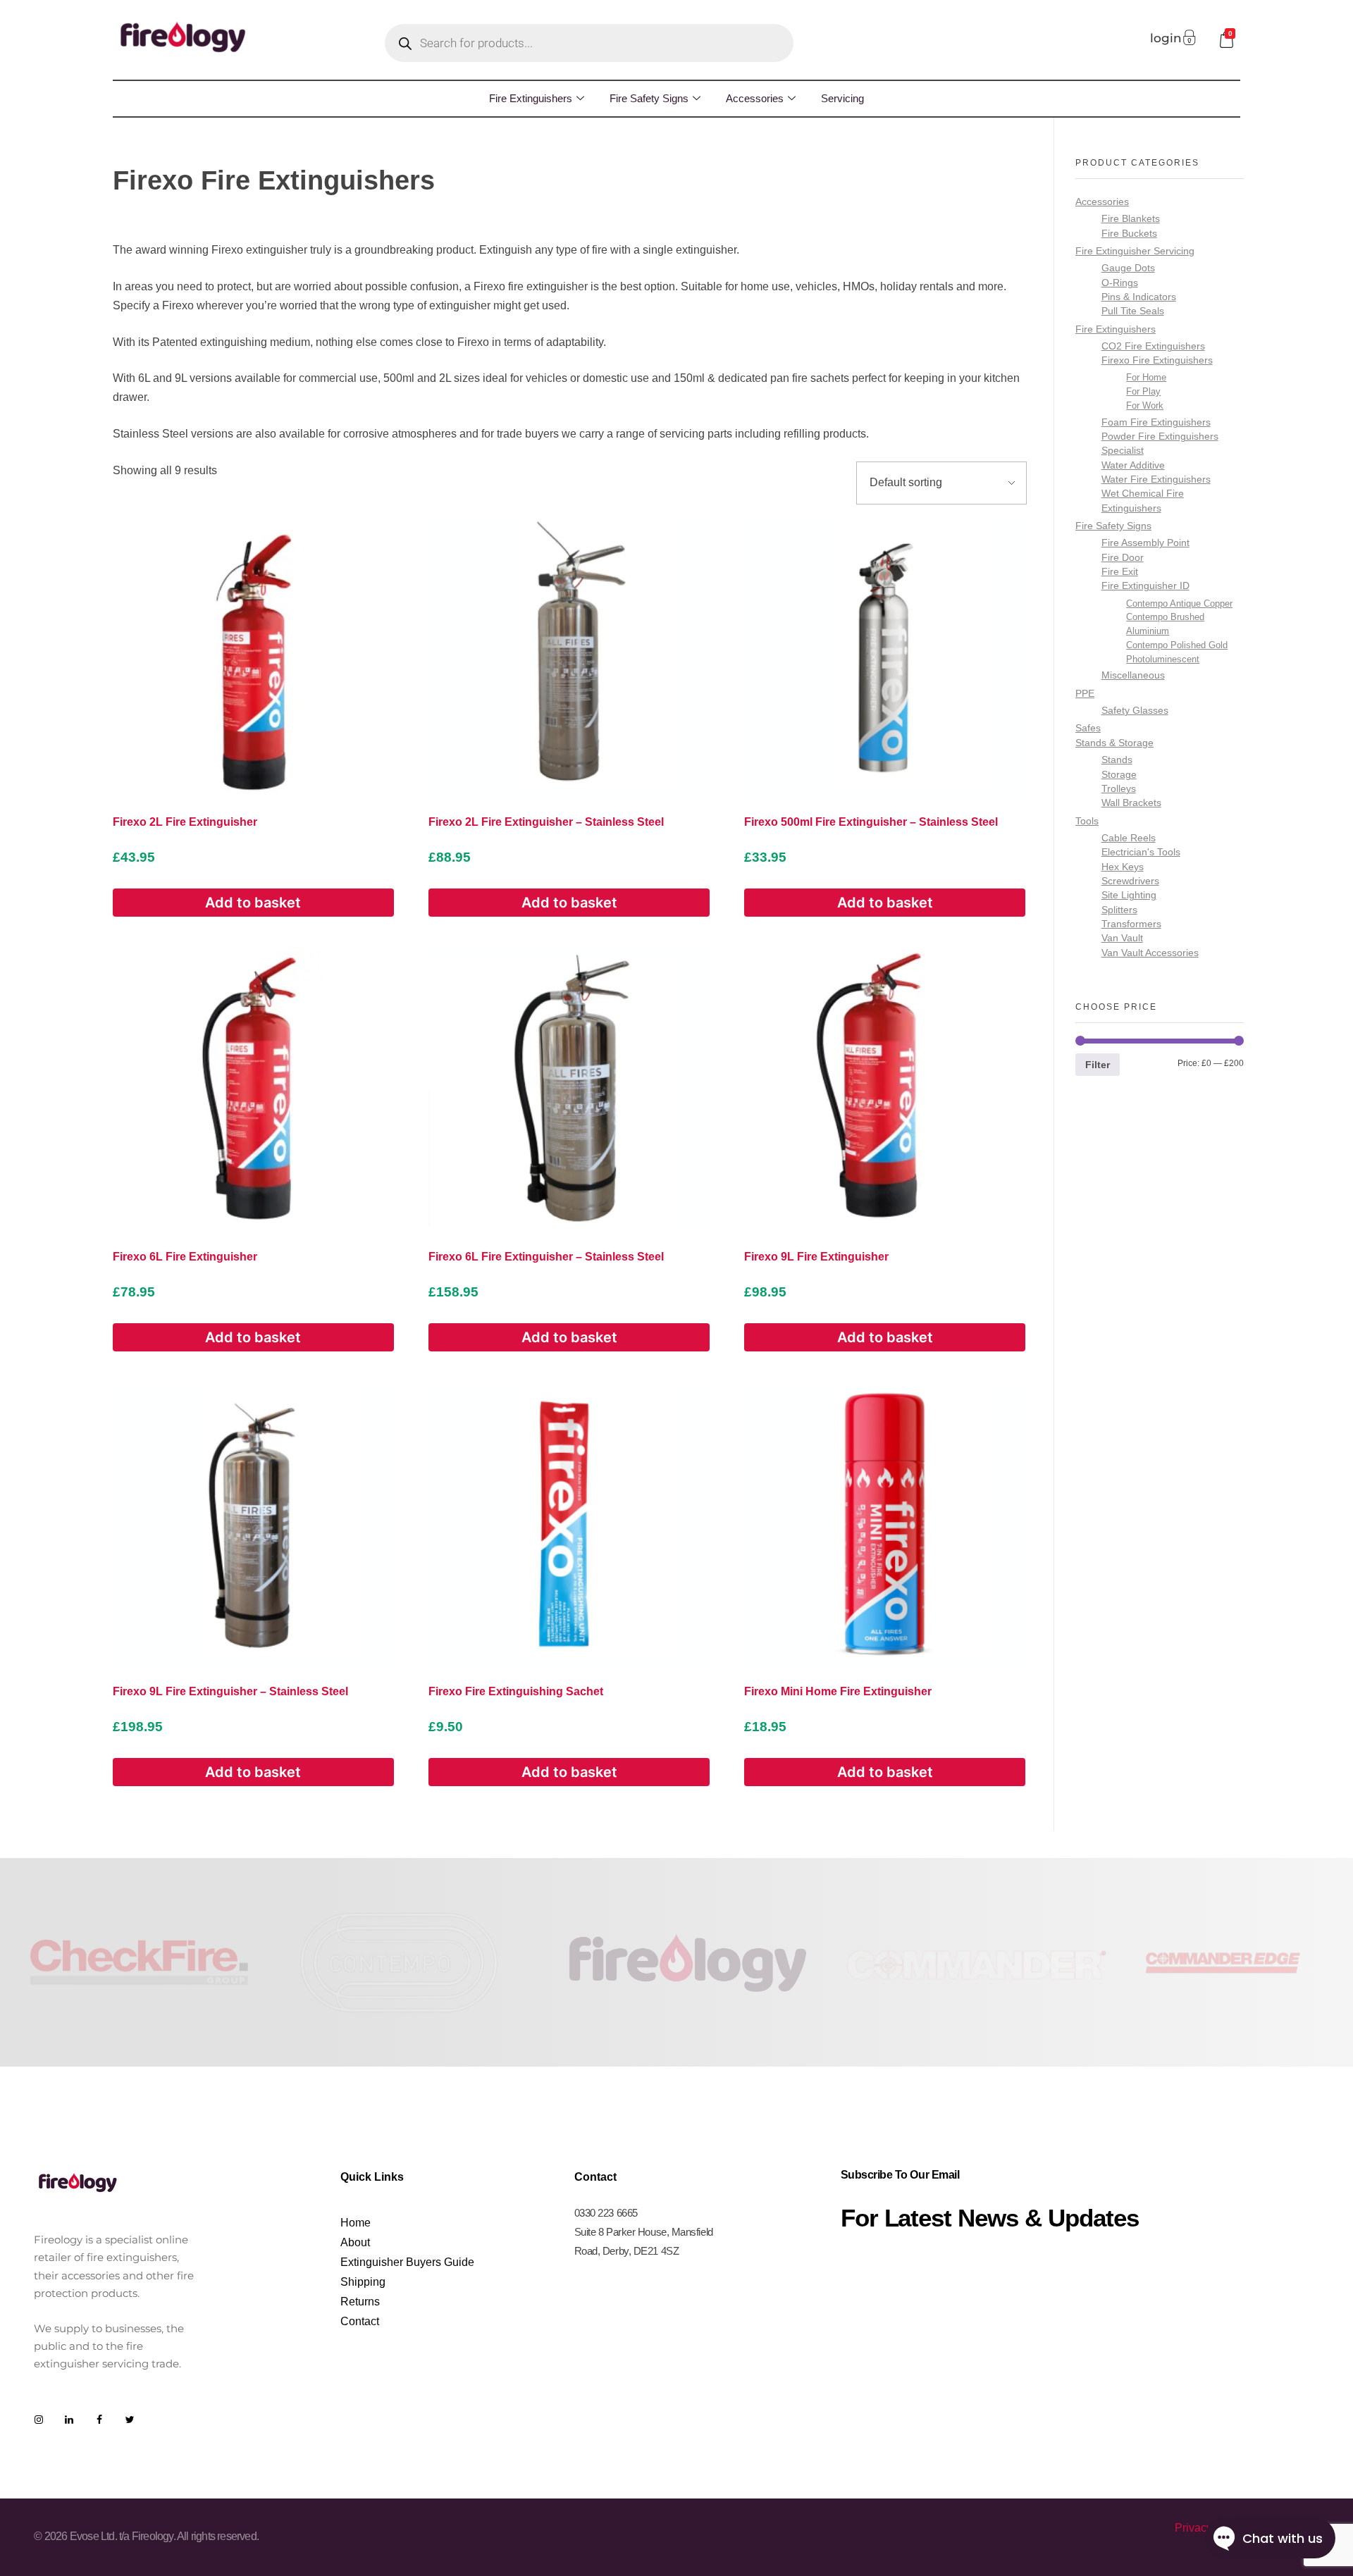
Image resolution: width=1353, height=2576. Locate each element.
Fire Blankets (1131, 219)
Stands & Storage (1114, 743)
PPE (1085, 693)
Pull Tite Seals (1133, 311)
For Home (1146, 377)
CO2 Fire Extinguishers (1153, 346)
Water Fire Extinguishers (1156, 479)
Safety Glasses (1135, 711)
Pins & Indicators (1139, 297)
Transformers (1131, 924)
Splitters (1119, 910)
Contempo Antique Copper (1179, 603)
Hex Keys (1123, 867)
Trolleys (1119, 789)
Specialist (1123, 451)
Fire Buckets (1129, 234)
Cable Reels (1129, 838)
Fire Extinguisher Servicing (1135, 251)
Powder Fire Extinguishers (1160, 436)
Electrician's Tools (1141, 852)
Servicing (842, 98)
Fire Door (1123, 558)
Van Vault (1122, 938)
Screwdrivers (1130, 881)
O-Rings (1120, 283)
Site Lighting (1129, 895)
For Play (1143, 391)
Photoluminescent (1163, 659)
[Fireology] (183, 37)
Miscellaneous (1133, 675)
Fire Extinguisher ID (1145, 586)
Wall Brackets (1131, 803)
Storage (1119, 775)
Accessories (755, 98)
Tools (1087, 821)
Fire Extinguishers (531, 98)
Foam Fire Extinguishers (1156, 422)
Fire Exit (1120, 572)
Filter (1098, 1065)
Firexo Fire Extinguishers (1157, 360)
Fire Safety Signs (649, 98)
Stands (1117, 760)
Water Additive (1133, 465)
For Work (1145, 405)
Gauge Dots (1128, 268)
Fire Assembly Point (1145, 543)
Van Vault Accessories (1150, 953)
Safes (1088, 728)
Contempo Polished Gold (1177, 645)
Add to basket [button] (253, 903)
